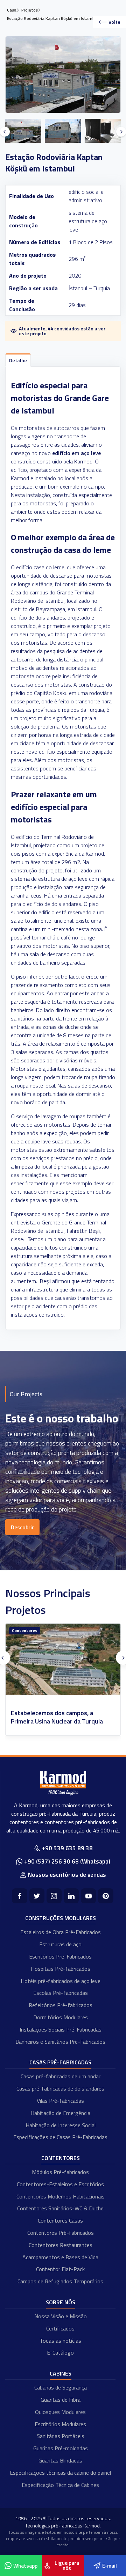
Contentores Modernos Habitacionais (61, 2196)
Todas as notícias (60, 2341)
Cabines (61, 2373)
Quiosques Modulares (60, 2412)
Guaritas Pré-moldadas (61, 2448)
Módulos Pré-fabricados (60, 2172)
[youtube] (88, 1896)
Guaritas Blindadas (60, 2460)
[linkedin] (71, 1896)
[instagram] (54, 1896)
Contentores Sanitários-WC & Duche (60, 2208)
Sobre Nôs (61, 2302)
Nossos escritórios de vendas (67, 1875)
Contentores (25, 1630)
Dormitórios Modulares (61, 2017)
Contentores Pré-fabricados (61, 2233)
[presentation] (5, 132)
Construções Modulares (61, 1918)
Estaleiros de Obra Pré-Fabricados (61, 1932)
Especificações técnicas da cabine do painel (60, 2473)
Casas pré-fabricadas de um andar (61, 2076)
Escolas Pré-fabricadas (61, 1993)
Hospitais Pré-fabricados (61, 1969)
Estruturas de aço (60, 1944)
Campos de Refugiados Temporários (60, 2281)
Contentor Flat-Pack (60, 2269)
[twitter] (37, 1896)
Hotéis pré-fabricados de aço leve (61, 1981)
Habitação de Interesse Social (61, 2125)
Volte (114, 22)
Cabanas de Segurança (61, 2387)
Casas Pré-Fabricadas (60, 2062)
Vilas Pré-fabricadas (60, 2101)
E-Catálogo (60, 2352)
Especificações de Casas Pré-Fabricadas (60, 2137)
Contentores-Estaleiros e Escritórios (60, 2184)
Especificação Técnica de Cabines (60, 2485)
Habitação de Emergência (60, 2113)
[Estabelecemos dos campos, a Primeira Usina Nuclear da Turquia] (63, 1659)
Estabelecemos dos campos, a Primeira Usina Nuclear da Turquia (57, 1717)
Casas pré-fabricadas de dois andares (60, 2088)
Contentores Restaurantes (61, 2245)
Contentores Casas (60, 2220)
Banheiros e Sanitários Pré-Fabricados (60, 2042)
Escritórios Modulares (60, 2424)
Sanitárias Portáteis (61, 2436)
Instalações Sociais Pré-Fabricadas (61, 2029)
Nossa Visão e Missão (61, 2316)
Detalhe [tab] (18, 360)
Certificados (60, 2328)
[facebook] (19, 1896)
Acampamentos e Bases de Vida (60, 2257)
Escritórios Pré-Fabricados (60, 1956)
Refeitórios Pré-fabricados (61, 2005)
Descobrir (22, 1527)
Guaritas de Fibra (61, 2400)
